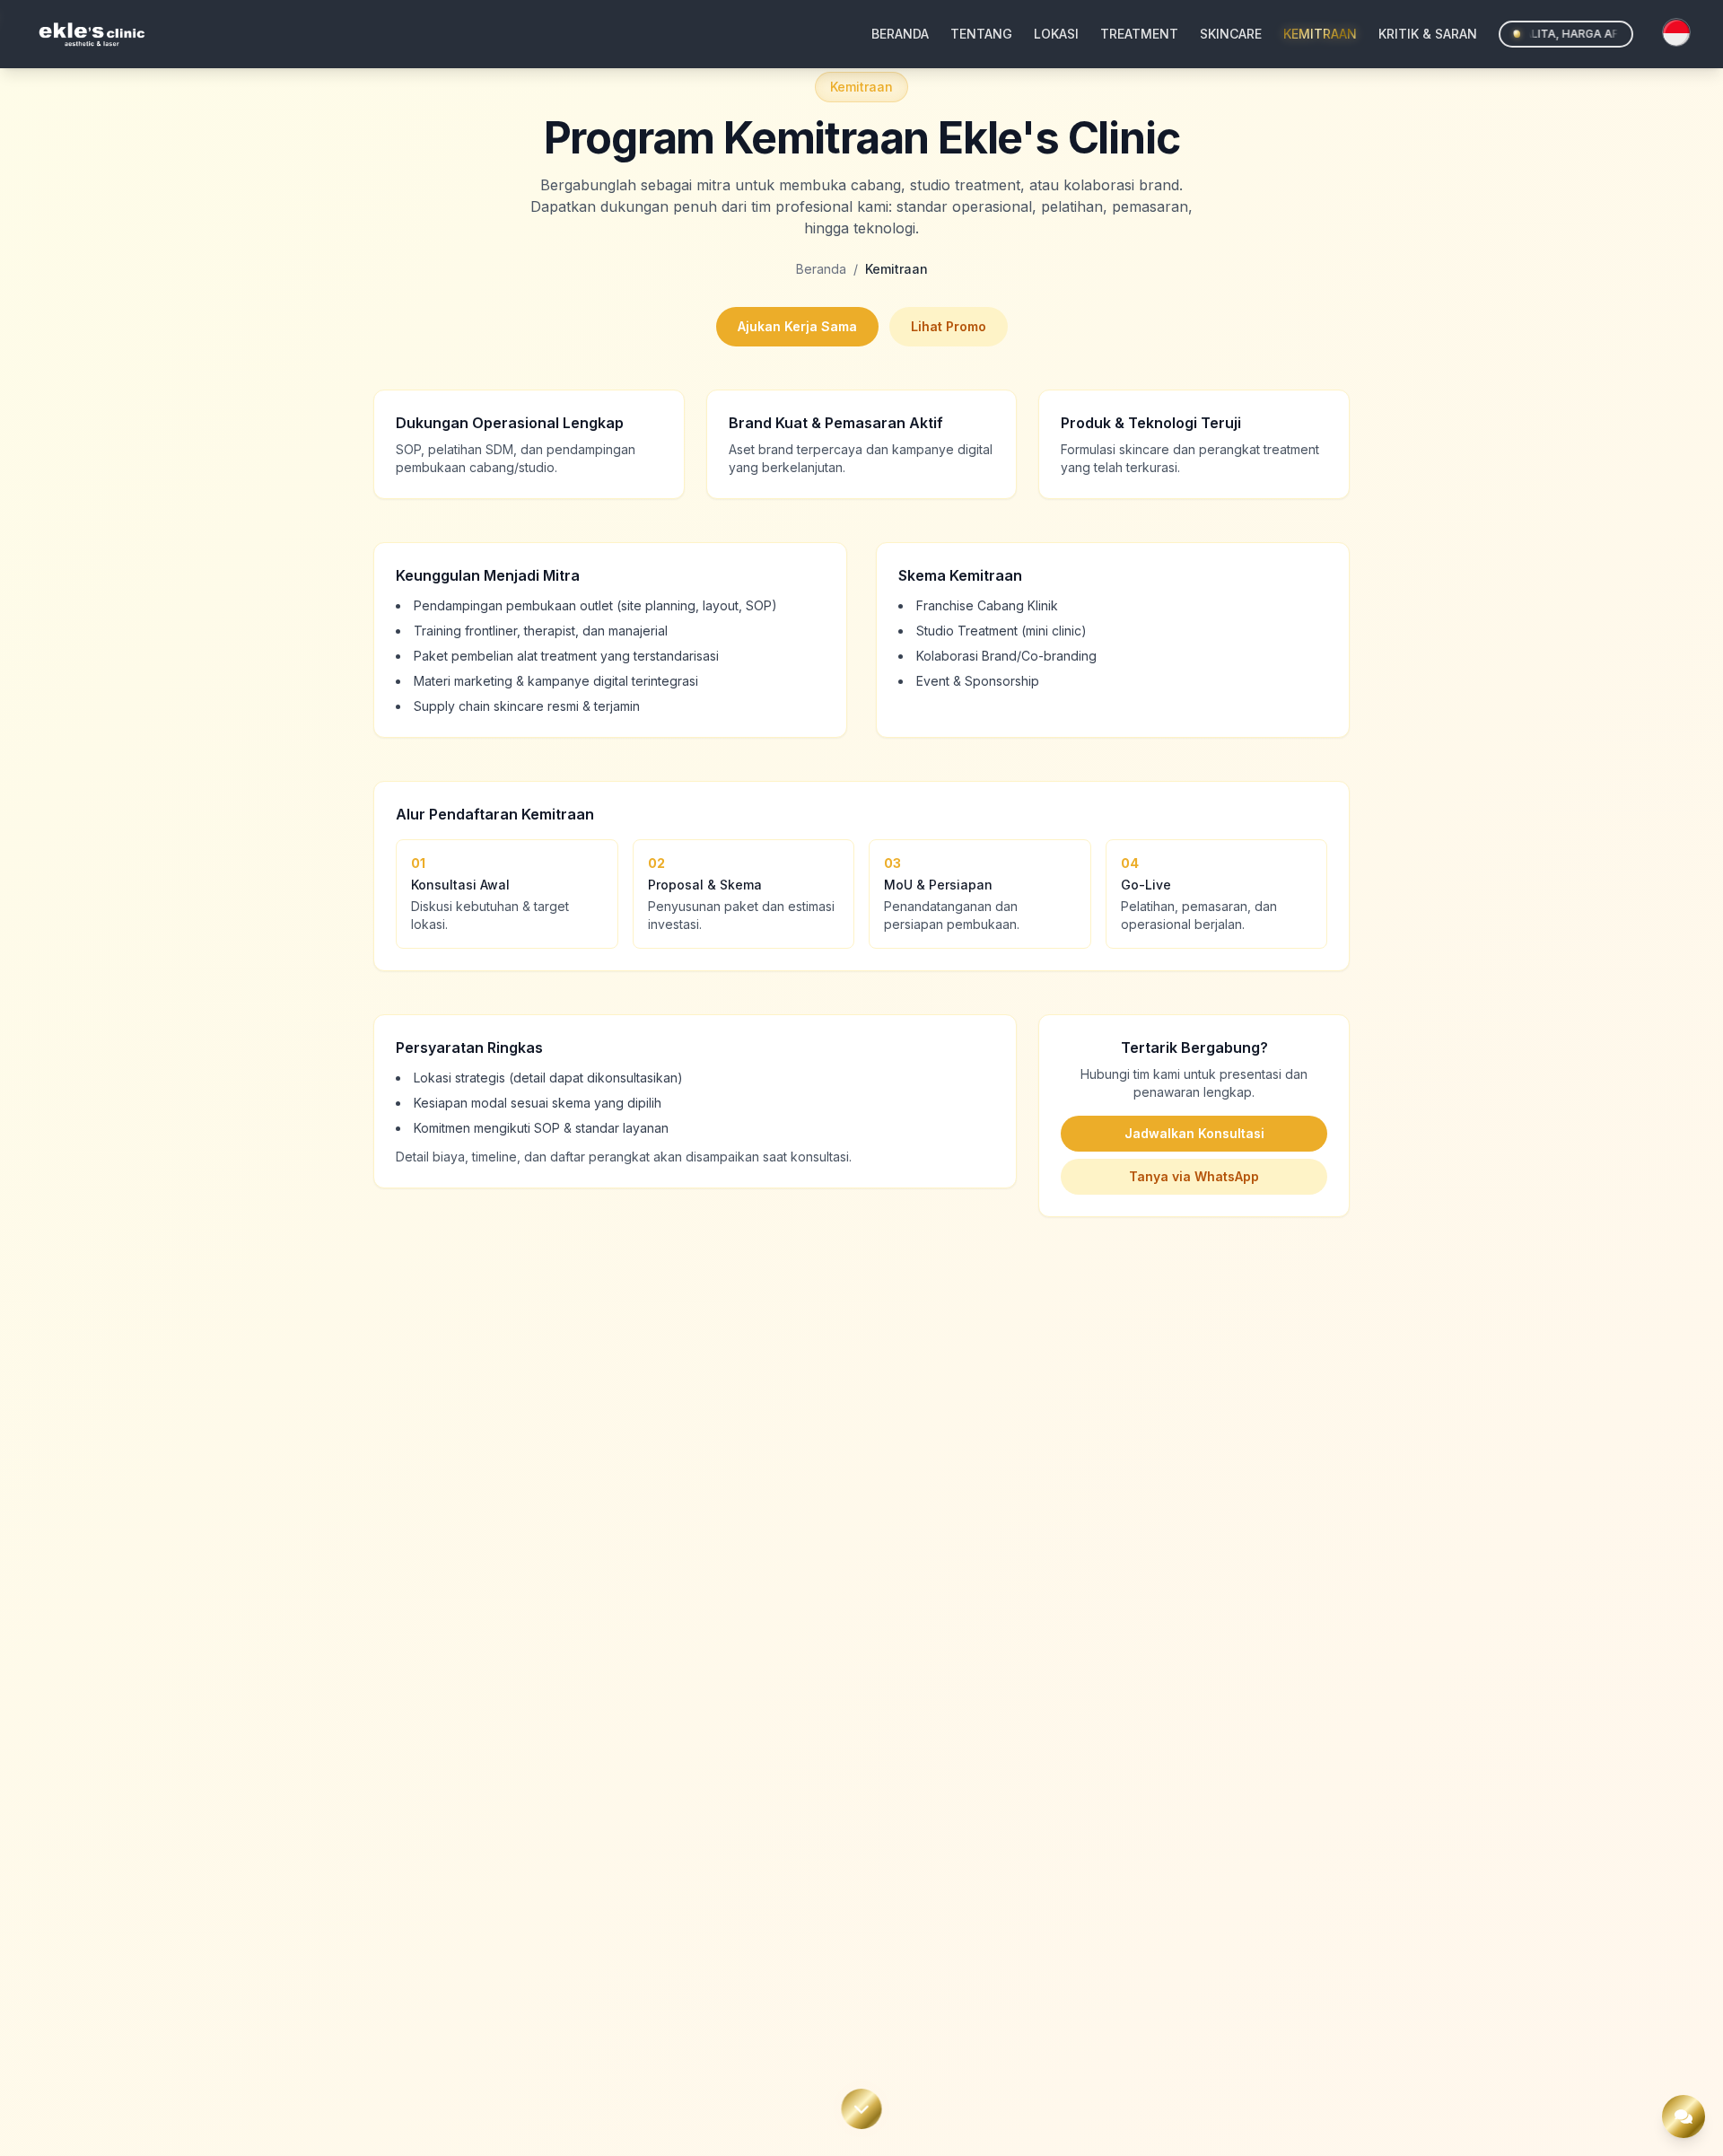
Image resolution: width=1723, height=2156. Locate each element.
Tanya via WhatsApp (1194, 1176)
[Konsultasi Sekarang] (1684, 2117)
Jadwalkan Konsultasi (1194, 1133)
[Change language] (1676, 32)
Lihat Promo (949, 326)
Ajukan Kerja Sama (797, 326)
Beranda (821, 269)
